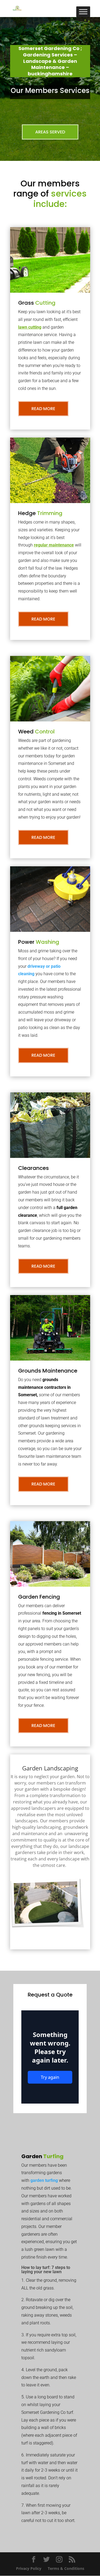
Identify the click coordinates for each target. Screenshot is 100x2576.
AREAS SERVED (50, 132)
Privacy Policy (29, 2568)
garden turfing (44, 2180)
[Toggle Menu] (83, 12)
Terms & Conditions (66, 2568)
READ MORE (43, 409)
